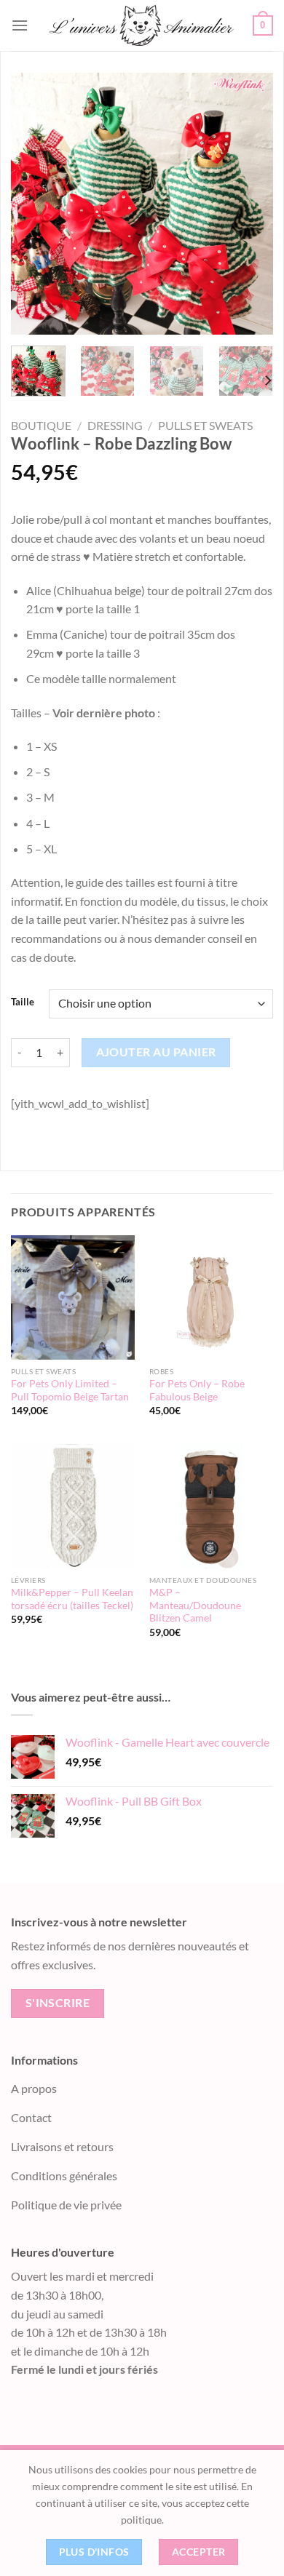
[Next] (250, 204)
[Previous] (34, 204)
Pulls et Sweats (205, 425)
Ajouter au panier (156, 1052)
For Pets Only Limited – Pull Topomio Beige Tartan (70, 1390)
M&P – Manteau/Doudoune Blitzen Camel (195, 1605)
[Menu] (20, 25)
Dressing (115, 425)
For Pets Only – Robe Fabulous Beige (197, 1390)
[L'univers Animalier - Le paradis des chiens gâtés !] (141, 25)
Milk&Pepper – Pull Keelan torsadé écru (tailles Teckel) (72, 1599)
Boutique (41, 425)
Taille (23, 1002)
